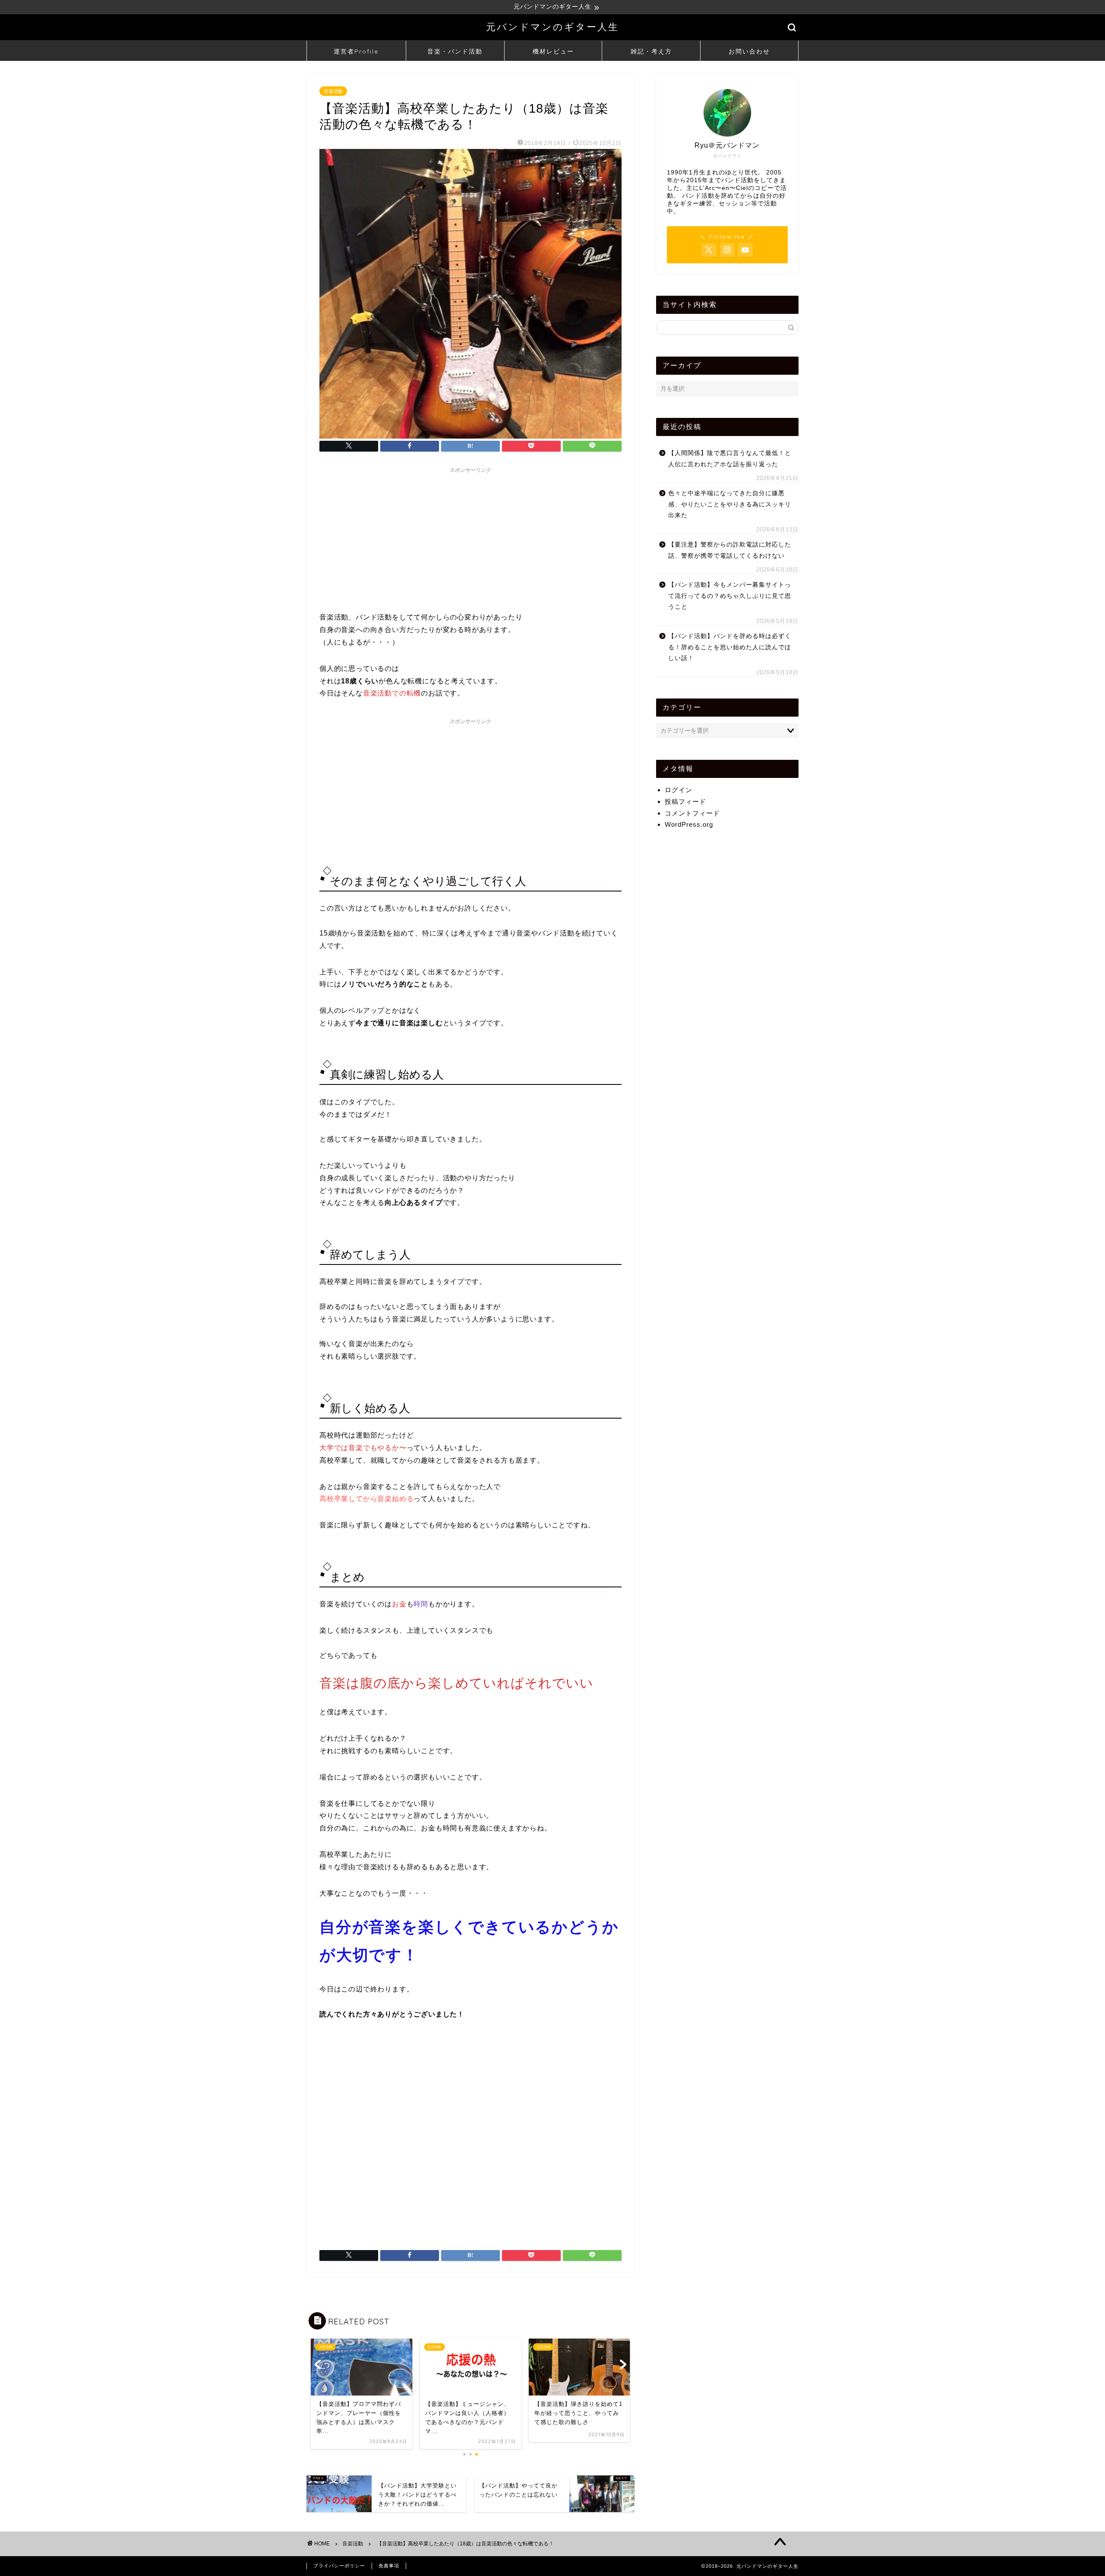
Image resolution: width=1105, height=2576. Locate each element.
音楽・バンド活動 (455, 51)
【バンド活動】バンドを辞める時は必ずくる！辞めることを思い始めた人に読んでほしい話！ (730, 647)
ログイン (679, 790)
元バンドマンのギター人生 (552, 27)
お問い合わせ (749, 51)
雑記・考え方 (651, 51)
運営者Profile (356, 51)
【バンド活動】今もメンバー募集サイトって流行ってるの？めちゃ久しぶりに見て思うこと (730, 596)
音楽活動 (333, 91)
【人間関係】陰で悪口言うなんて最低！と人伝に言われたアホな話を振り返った (730, 459)
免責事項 (389, 2566)
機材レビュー (553, 51)
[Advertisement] (470, 538)
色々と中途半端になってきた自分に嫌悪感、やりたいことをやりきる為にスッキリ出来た (730, 504)
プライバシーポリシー (339, 2566)
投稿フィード (685, 801)
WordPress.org (689, 824)
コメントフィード (692, 813)
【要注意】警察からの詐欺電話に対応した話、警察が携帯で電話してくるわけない (730, 550)
